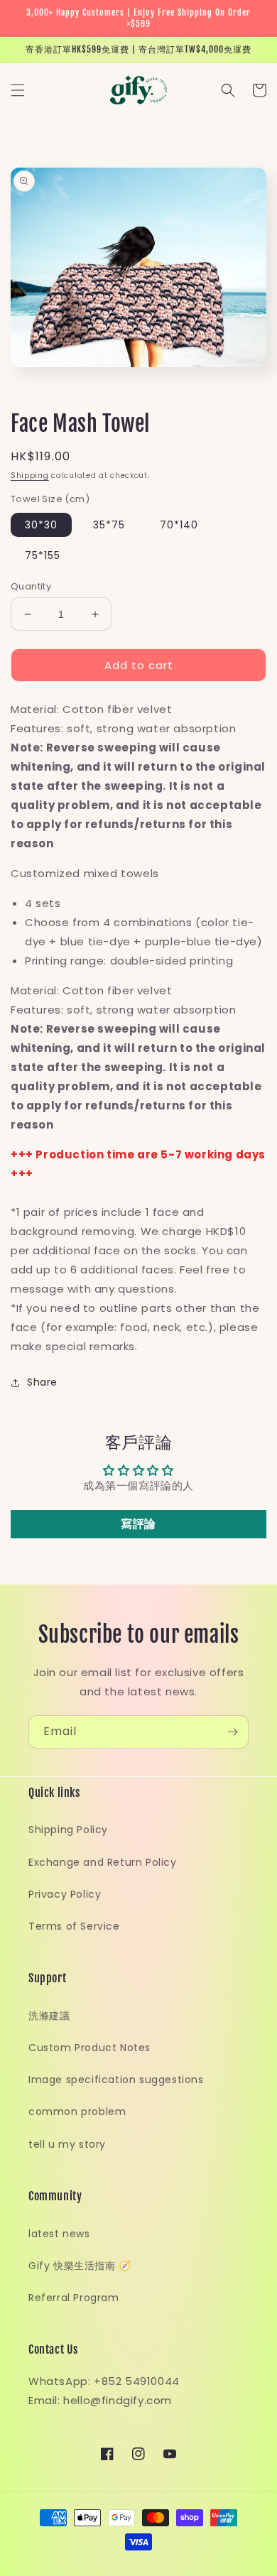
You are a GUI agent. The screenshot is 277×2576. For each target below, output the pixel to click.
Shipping (30, 475)
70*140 (179, 525)
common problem (77, 2112)
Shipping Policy (68, 1830)
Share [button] (42, 1382)
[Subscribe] (232, 1732)
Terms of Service (74, 1926)
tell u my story (67, 2144)
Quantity (31, 586)
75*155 (43, 555)
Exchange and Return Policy (103, 1862)
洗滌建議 (49, 2016)
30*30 (41, 525)
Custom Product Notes (89, 2048)
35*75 (109, 525)
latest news (59, 2234)
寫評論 (138, 1524)
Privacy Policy (65, 1894)
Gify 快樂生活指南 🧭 (80, 2266)
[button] (18, 90)
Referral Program (74, 2298)
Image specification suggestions (116, 2080)
